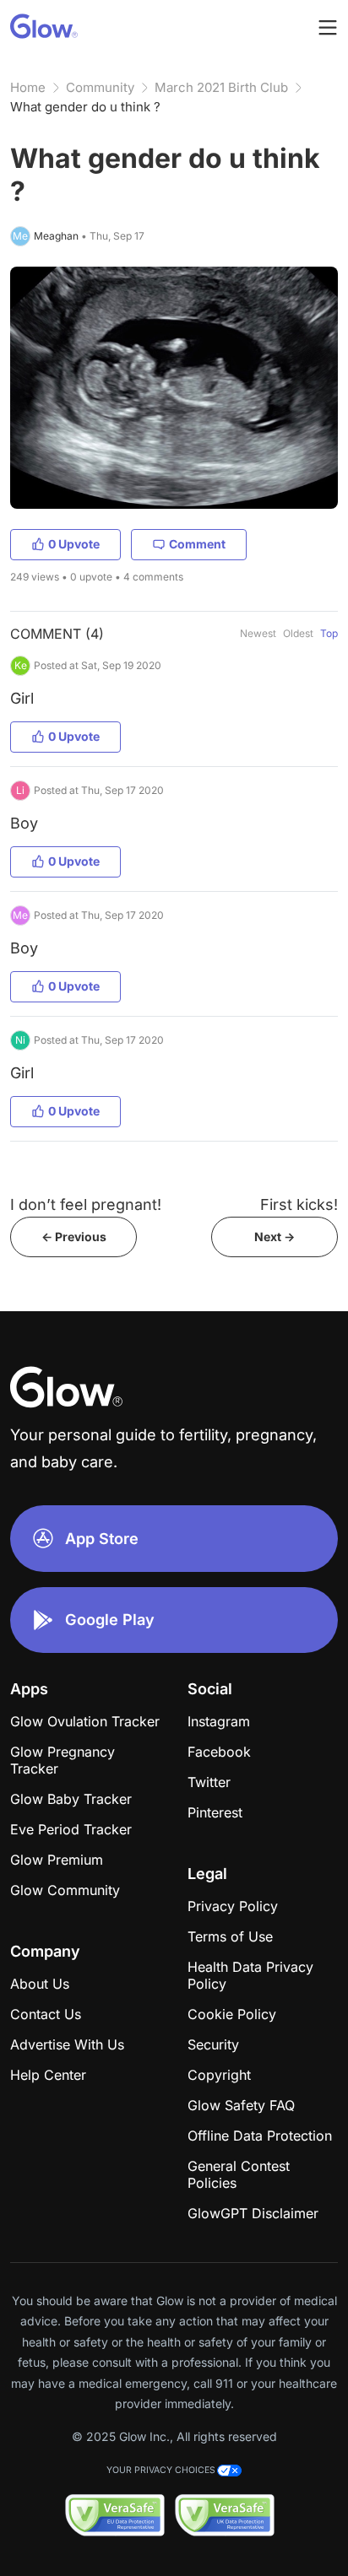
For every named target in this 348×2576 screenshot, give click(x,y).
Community (100, 87)
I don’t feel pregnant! (86, 1204)
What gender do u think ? (85, 107)
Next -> (275, 1237)
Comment (197, 544)
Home (28, 87)
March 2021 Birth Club (221, 87)
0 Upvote (74, 544)
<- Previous (74, 1237)
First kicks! (299, 1204)
